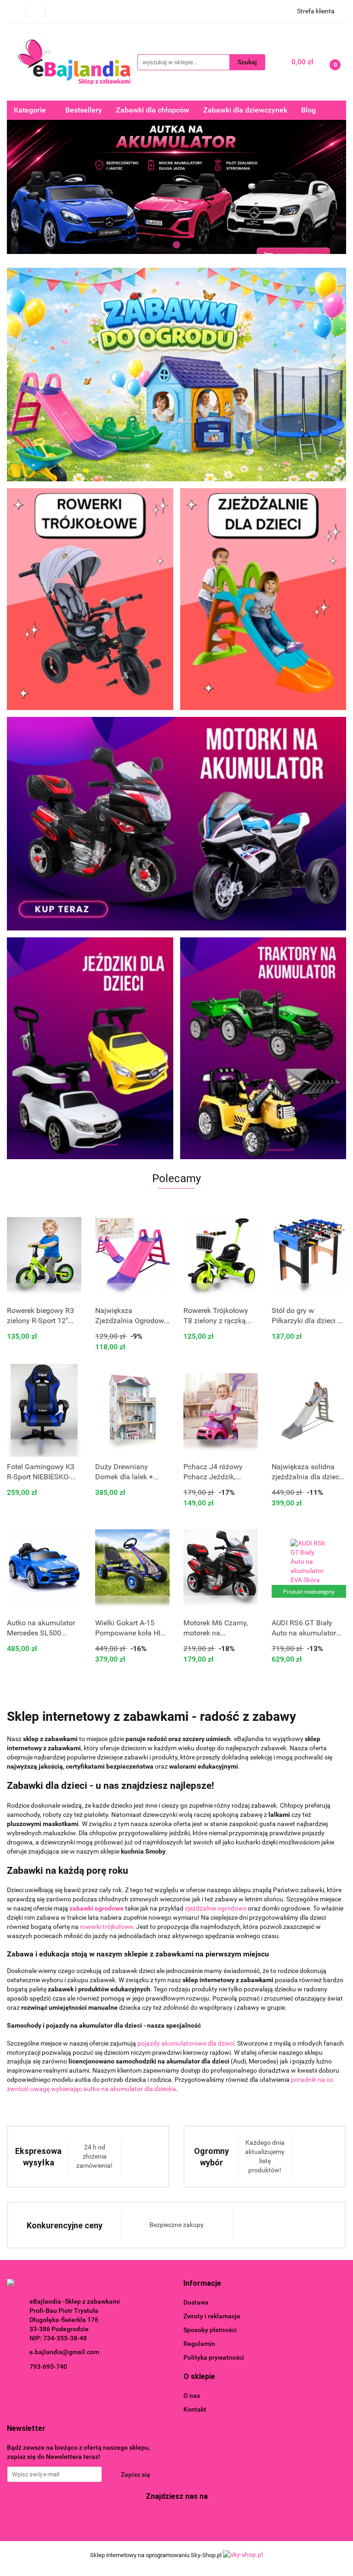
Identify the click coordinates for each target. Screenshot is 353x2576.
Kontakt (195, 2409)
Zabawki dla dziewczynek (245, 110)
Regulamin (199, 2344)
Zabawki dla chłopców (153, 110)
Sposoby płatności (210, 2330)
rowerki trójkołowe (106, 1927)
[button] (202, 2284)
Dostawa (196, 2302)
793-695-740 (48, 2367)
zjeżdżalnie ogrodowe (216, 1908)
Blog (308, 110)
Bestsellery (84, 110)
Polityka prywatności (214, 2357)
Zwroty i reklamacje (212, 2316)
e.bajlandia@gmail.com (64, 2352)
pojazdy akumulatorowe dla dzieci (186, 2043)
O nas (192, 2396)
